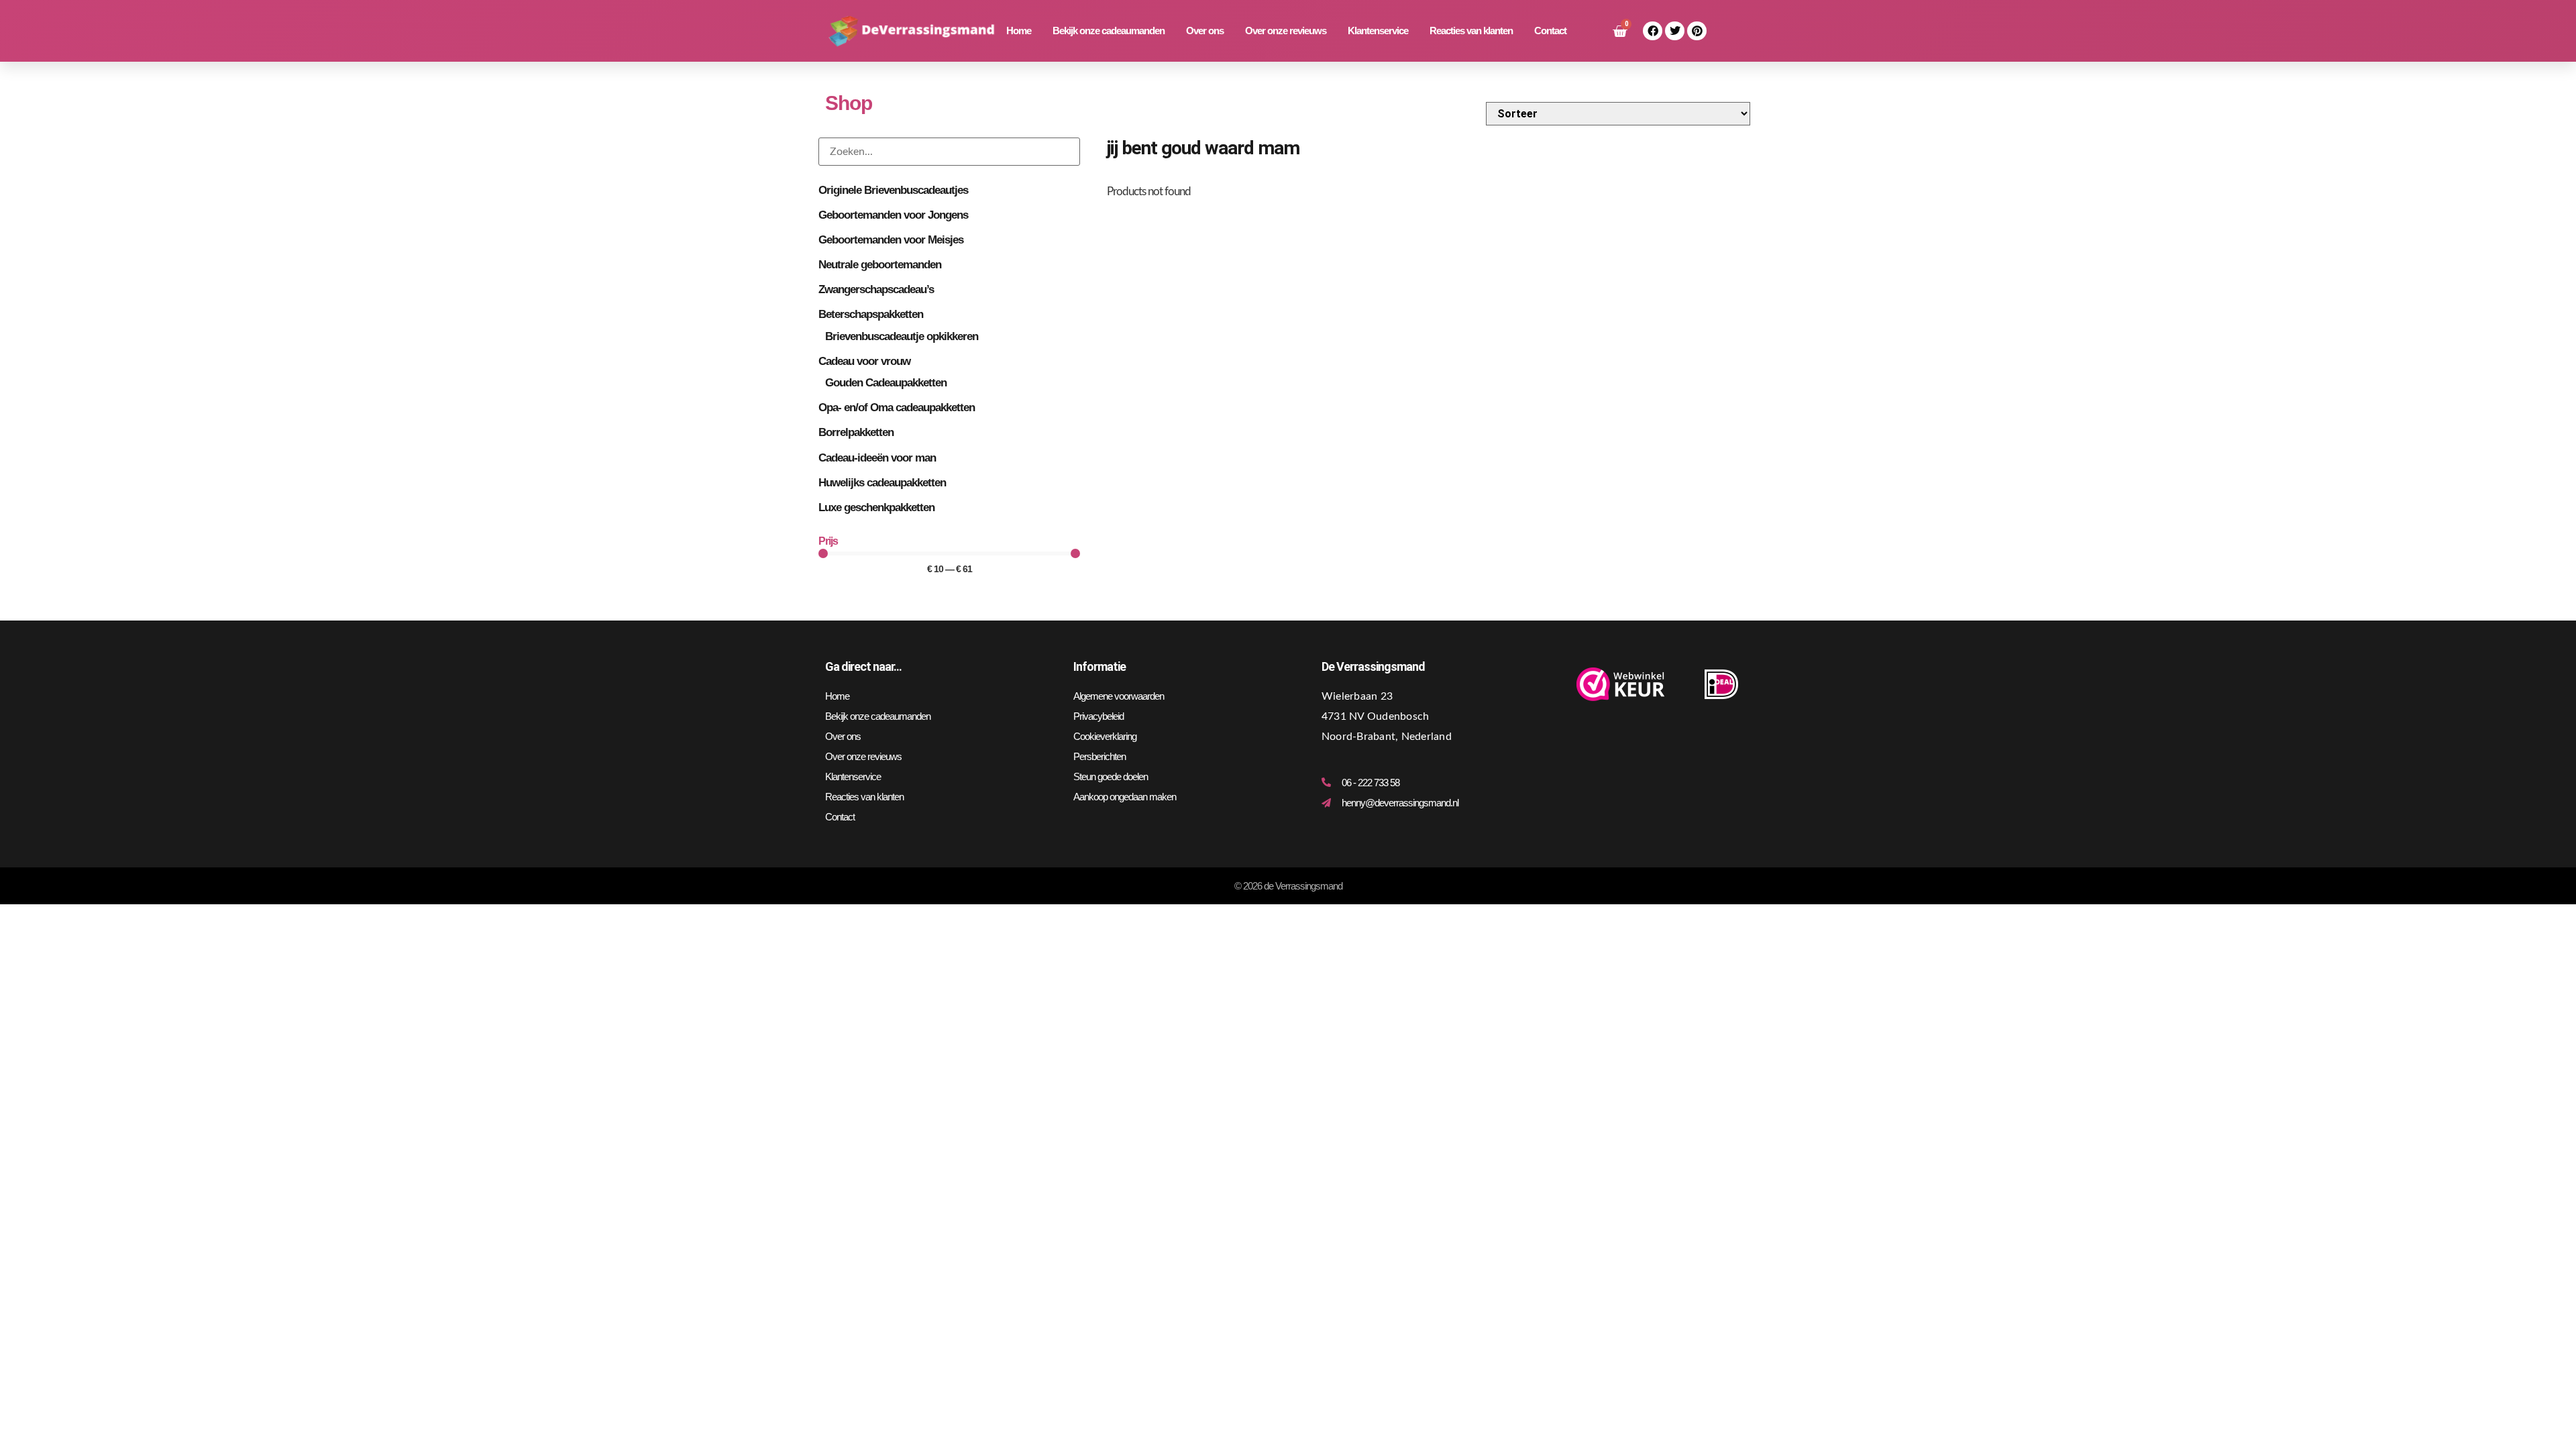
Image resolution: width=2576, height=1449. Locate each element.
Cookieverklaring (1105, 736)
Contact (1550, 31)
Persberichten (1099, 756)
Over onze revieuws (1286, 31)
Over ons (1205, 31)
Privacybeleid (1098, 716)
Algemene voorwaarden (1119, 696)
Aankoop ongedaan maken (1125, 797)
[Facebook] (1653, 31)
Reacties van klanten (1471, 31)
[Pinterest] (1697, 31)
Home (1019, 31)
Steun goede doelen (1111, 776)
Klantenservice (1378, 31)
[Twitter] (1675, 31)
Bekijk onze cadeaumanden (1109, 31)
